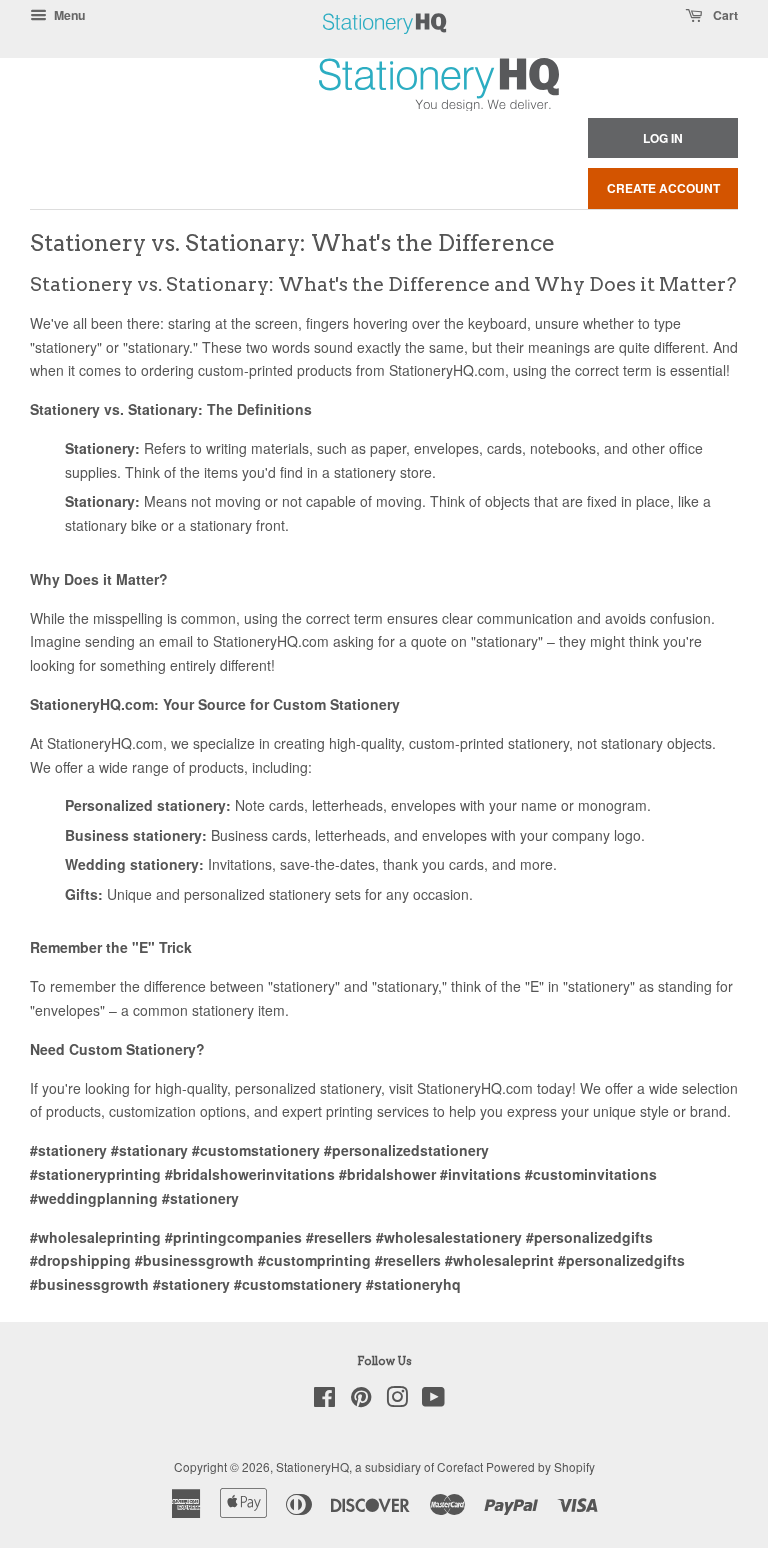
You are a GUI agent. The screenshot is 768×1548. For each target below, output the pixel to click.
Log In (663, 138)
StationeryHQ (312, 1466)
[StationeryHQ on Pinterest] (361, 1400)
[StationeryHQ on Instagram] (397, 1400)
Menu (68, 15)
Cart (724, 15)
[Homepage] (385, 44)
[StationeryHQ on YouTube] (433, 1400)
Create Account (663, 188)
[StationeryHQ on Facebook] (324, 1400)
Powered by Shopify (540, 1466)
